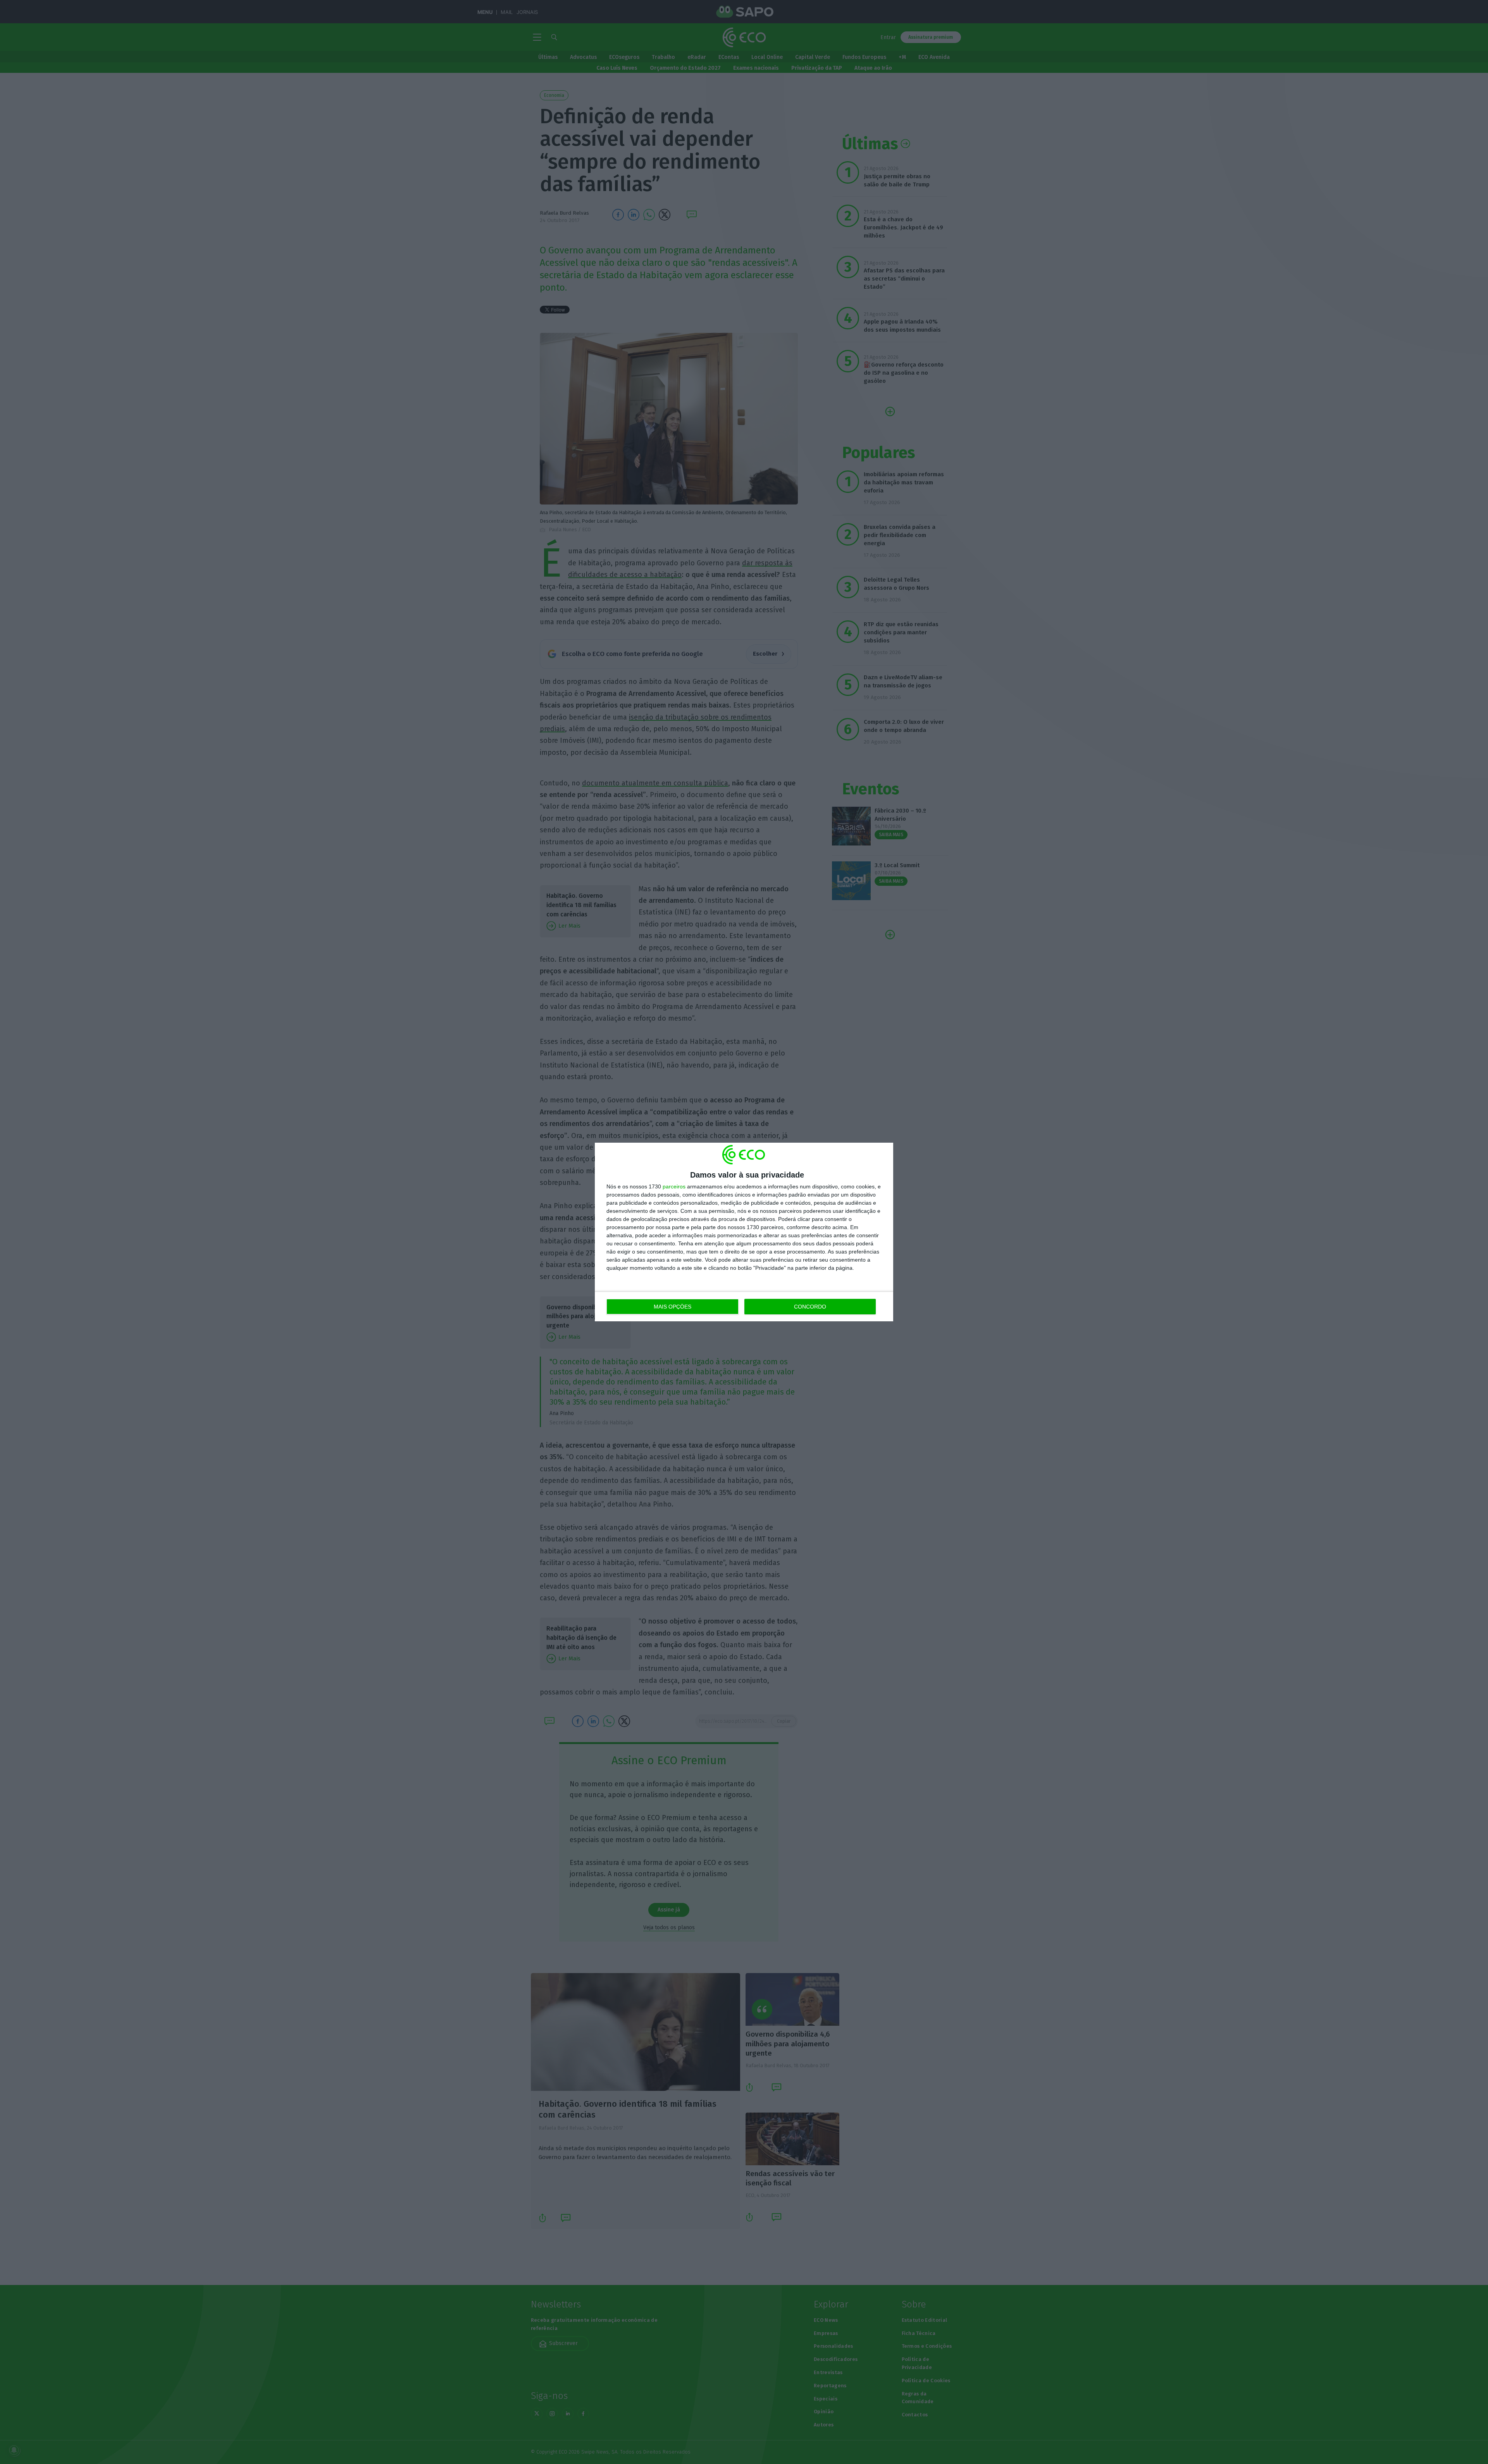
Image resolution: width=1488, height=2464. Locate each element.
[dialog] (744, 1232)
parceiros (674, 1186)
